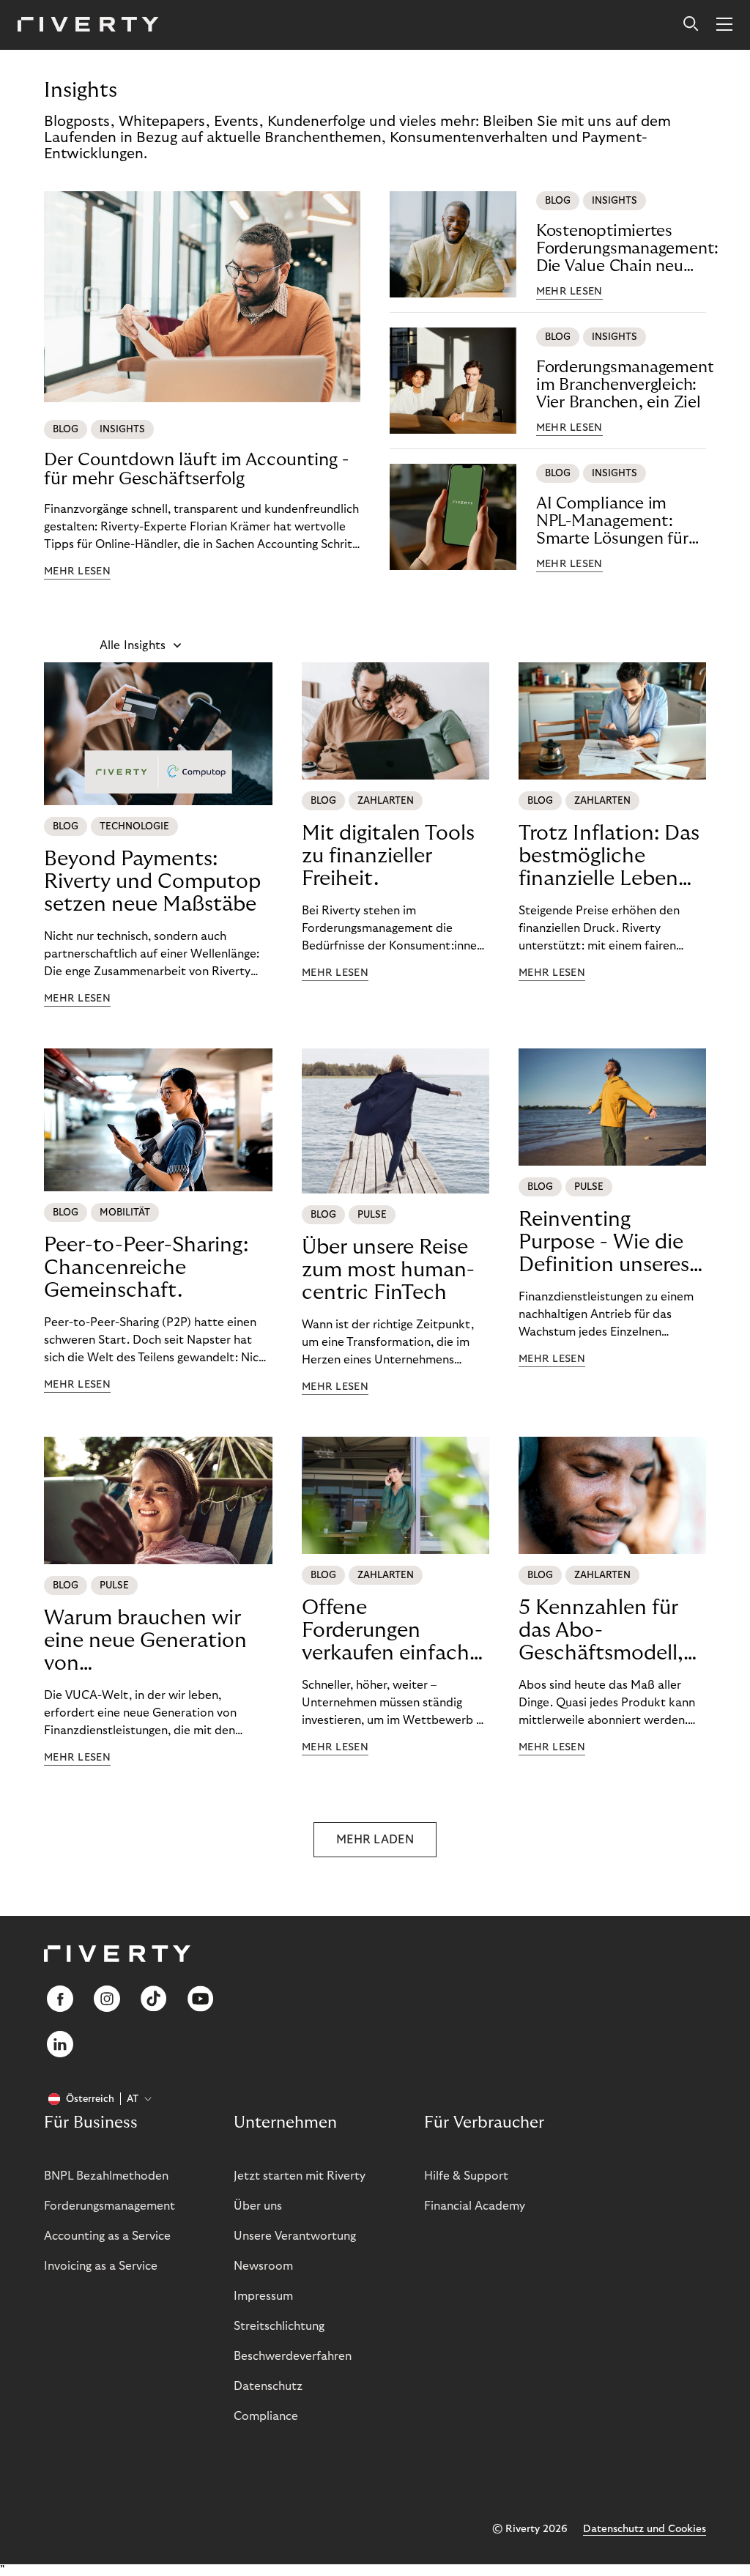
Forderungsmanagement (109, 2206)
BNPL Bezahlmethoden (106, 2176)
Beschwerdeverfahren (293, 2356)
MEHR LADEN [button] (375, 1840)
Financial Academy (475, 2206)
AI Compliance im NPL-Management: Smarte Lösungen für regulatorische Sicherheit (612, 521)
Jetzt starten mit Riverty (300, 2176)
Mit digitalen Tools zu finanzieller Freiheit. (388, 856)
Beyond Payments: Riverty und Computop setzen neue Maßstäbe (152, 882)
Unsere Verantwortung (295, 2236)
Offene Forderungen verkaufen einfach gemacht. (386, 1631)
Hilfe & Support (466, 2176)
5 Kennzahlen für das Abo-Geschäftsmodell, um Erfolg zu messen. (601, 1631)
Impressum (263, 2296)
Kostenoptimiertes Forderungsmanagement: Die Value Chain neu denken (627, 249)
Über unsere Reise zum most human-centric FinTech (388, 1270)
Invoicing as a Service (101, 2266)
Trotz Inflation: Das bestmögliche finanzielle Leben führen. (609, 856)
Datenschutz (268, 2386)
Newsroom (263, 2266)
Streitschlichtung (279, 2326)
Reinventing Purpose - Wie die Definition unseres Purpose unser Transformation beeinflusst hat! (604, 1243)
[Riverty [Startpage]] (88, 25)
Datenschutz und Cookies (645, 2529)
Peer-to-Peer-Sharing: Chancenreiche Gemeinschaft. (146, 1268)
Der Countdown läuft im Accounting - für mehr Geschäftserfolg (196, 469)
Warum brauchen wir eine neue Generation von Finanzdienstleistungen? (158, 1641)
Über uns (258, 2206)
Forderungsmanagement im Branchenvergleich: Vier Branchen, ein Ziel (625, 385)
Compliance (266, 2416)
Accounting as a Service (107, 2236)
